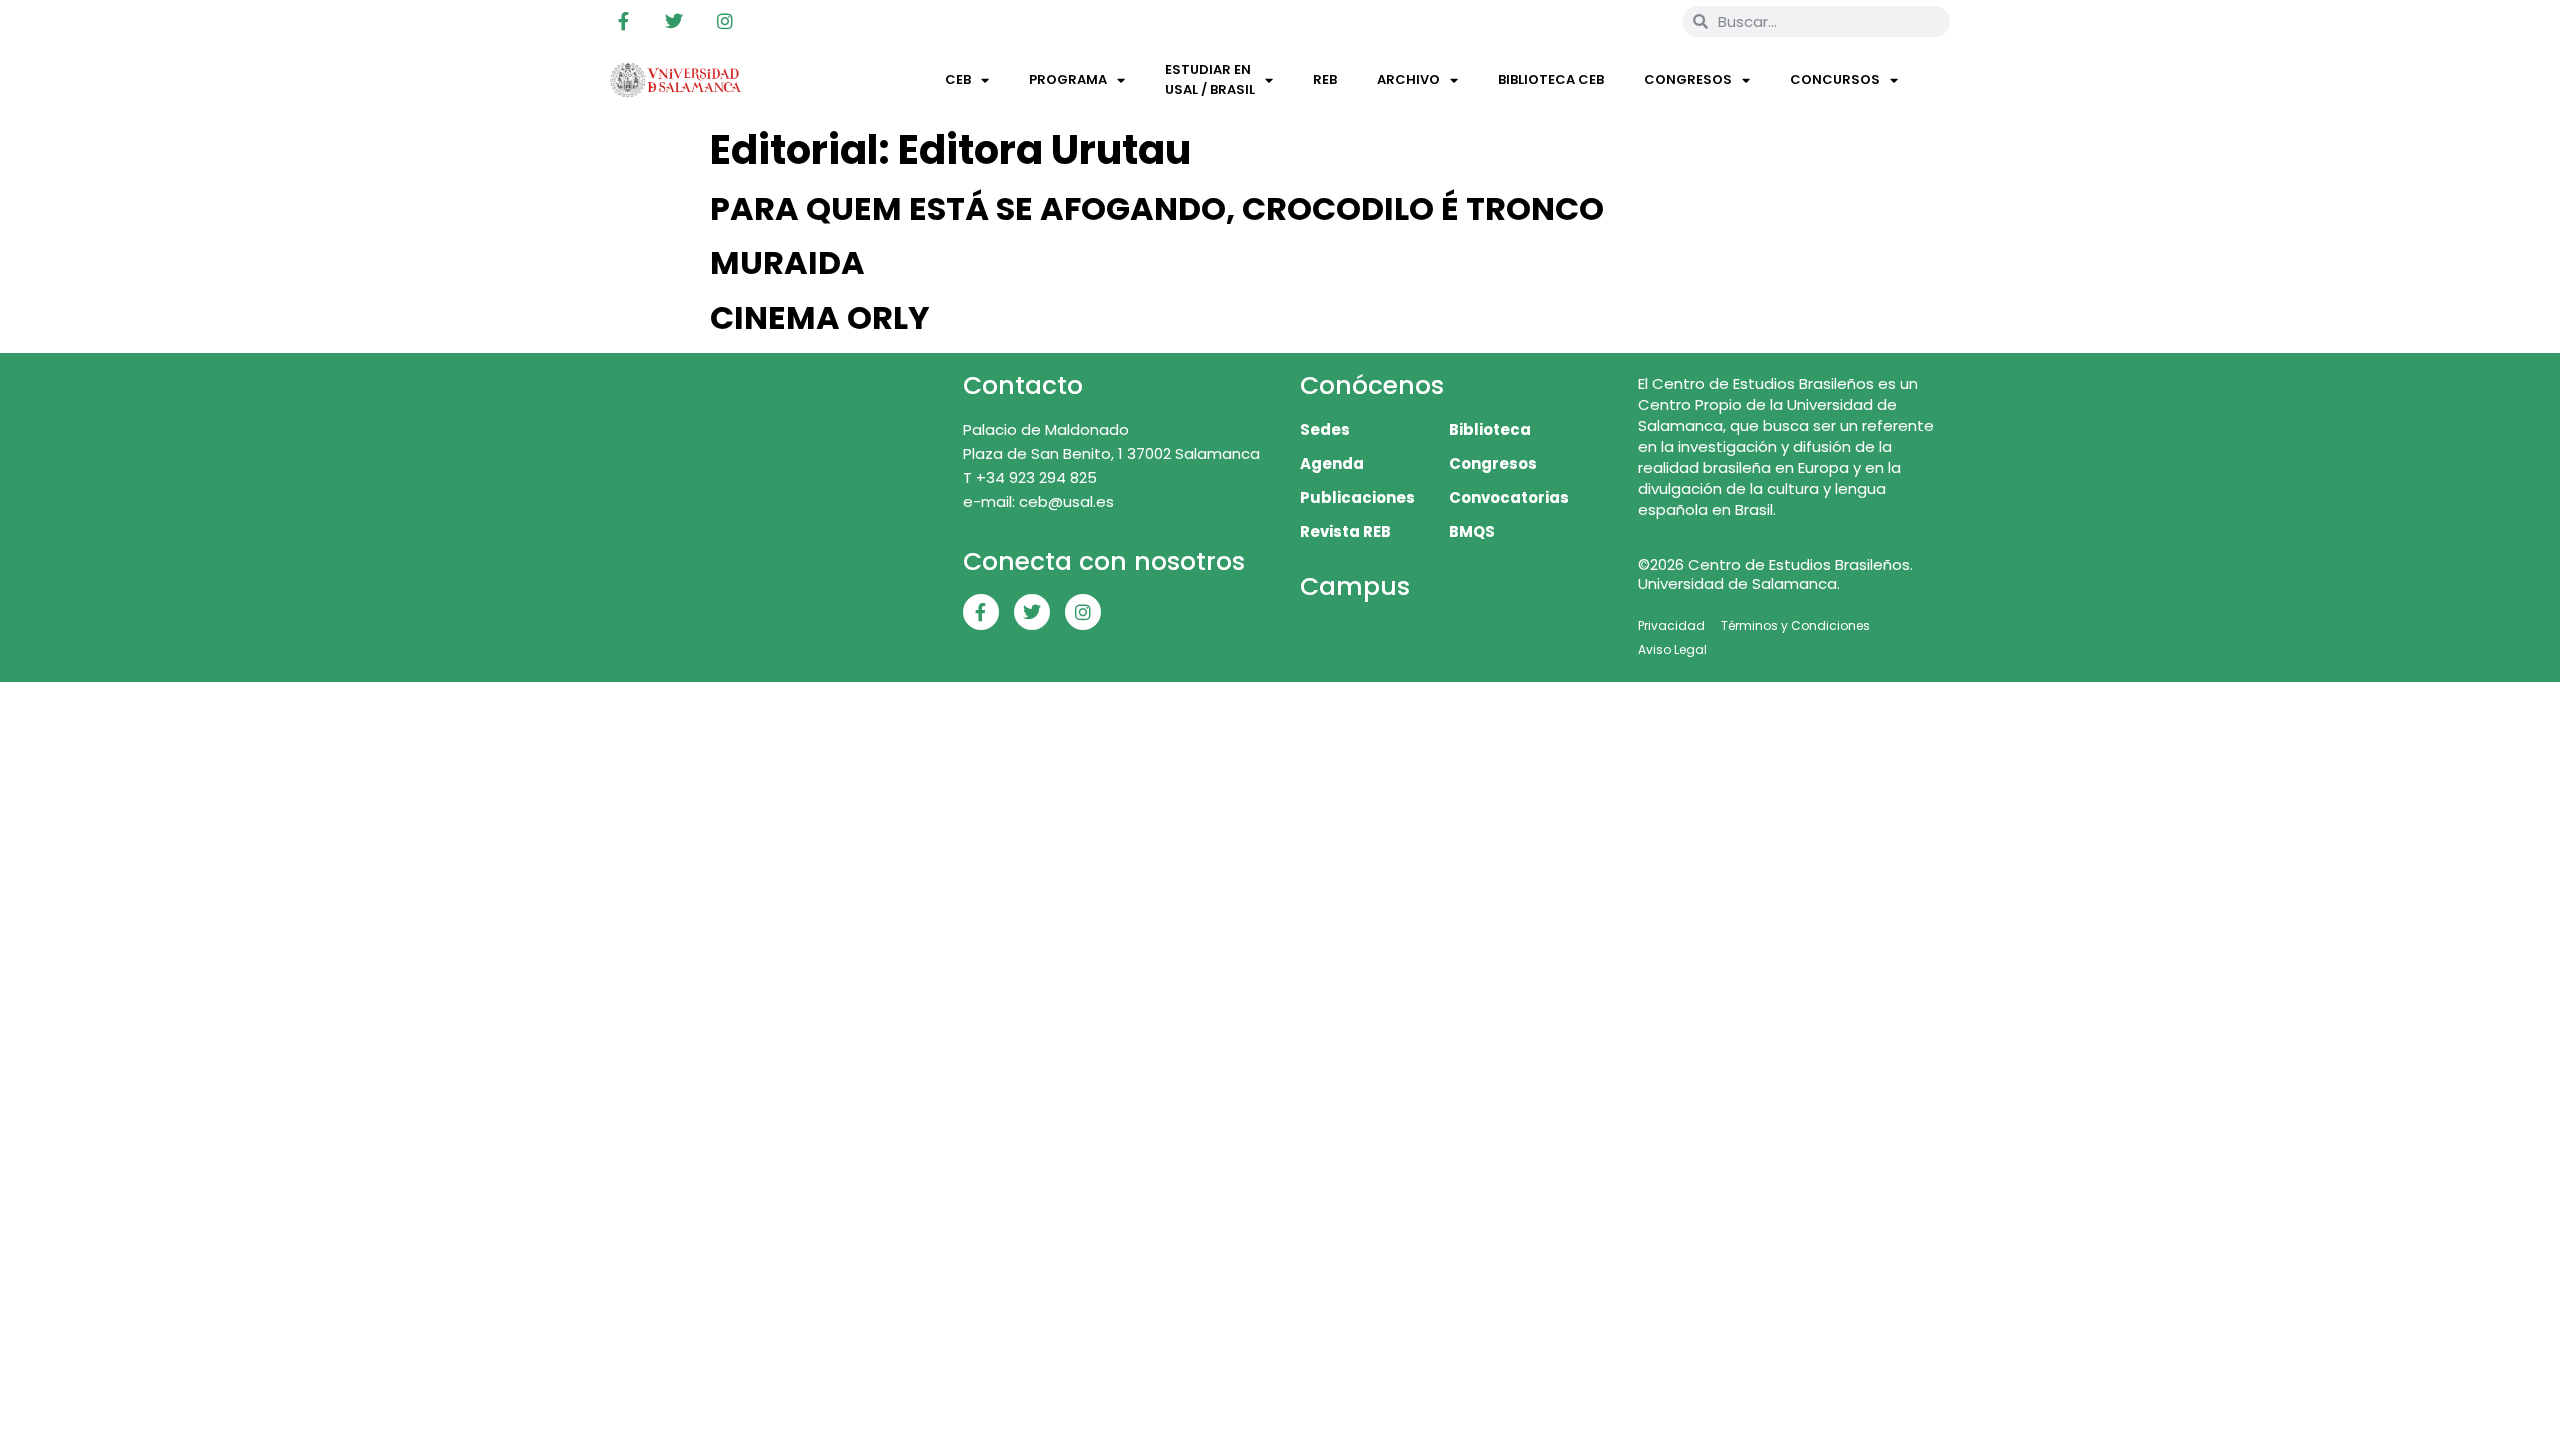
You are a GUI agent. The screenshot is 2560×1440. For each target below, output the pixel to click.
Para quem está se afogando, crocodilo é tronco (1157, 208)
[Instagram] (725, 21)
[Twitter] (674, 21)
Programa (1068, 79)
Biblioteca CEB (1551, 79)
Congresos (1688, 79)
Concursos (1835, 79)
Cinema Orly (820, 317)
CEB (958, 79)
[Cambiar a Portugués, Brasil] (1601, 21)
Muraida (787, 262)
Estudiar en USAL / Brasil (1210, 79)
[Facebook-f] (623, 21)
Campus (1355, 586)
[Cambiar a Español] (1639, 21)
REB (1325, 79)
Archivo (1408, 79)
